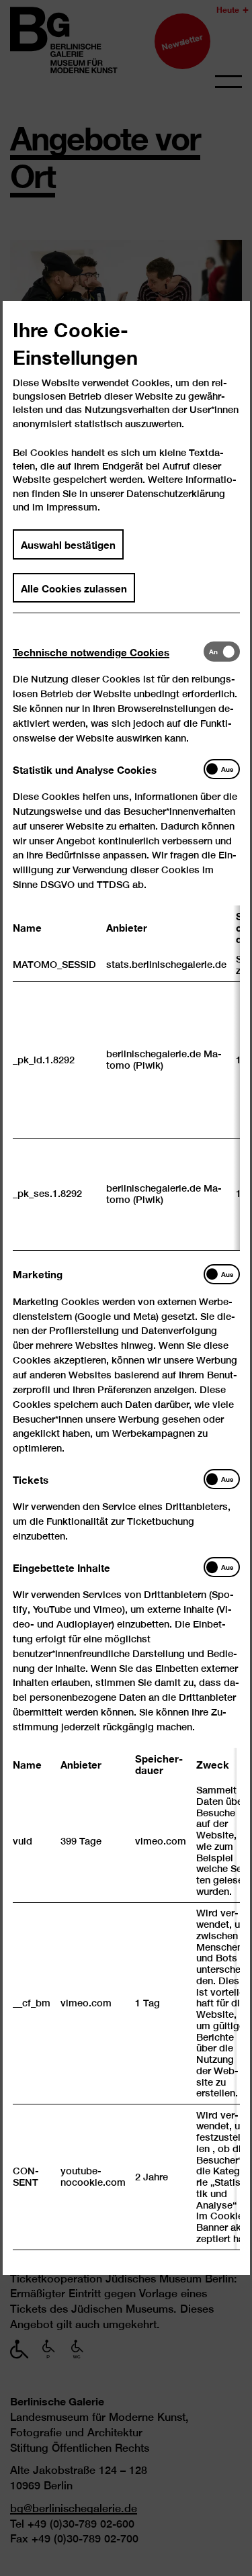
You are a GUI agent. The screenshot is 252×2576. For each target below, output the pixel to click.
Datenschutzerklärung (176, 493)
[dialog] (126, 1288)
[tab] (108, 652)
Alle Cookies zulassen (74, 587)
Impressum (72, 507)
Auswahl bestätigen (68, 544)
